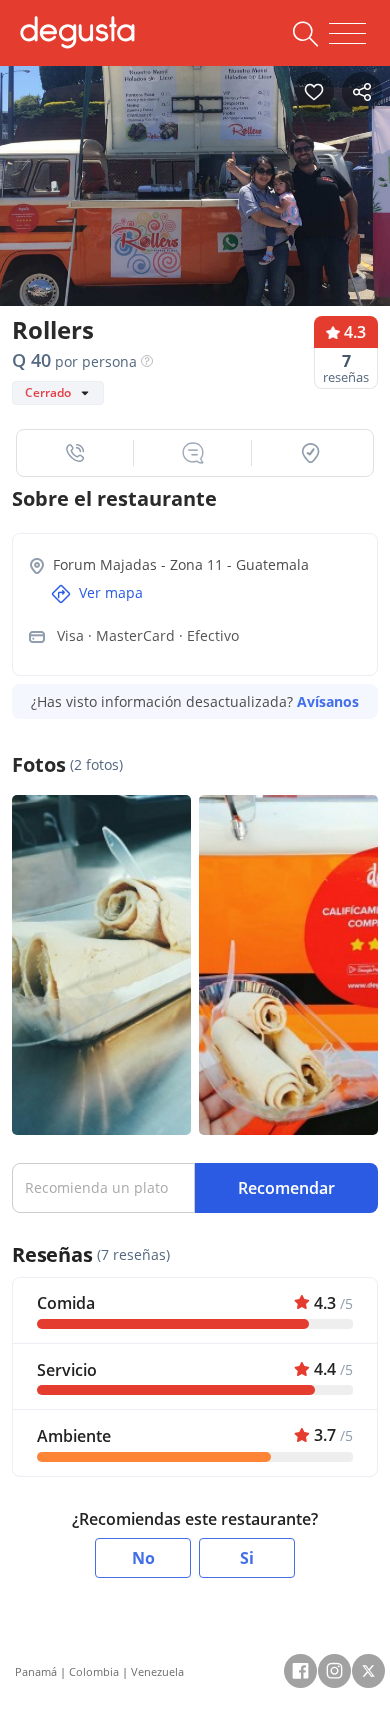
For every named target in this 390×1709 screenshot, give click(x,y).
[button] (75, 453)
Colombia (94, 1671)
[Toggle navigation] (347, 34)
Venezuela (157, 1671)
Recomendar (286, 1188)
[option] (195, 192)
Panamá (36, 1671)
